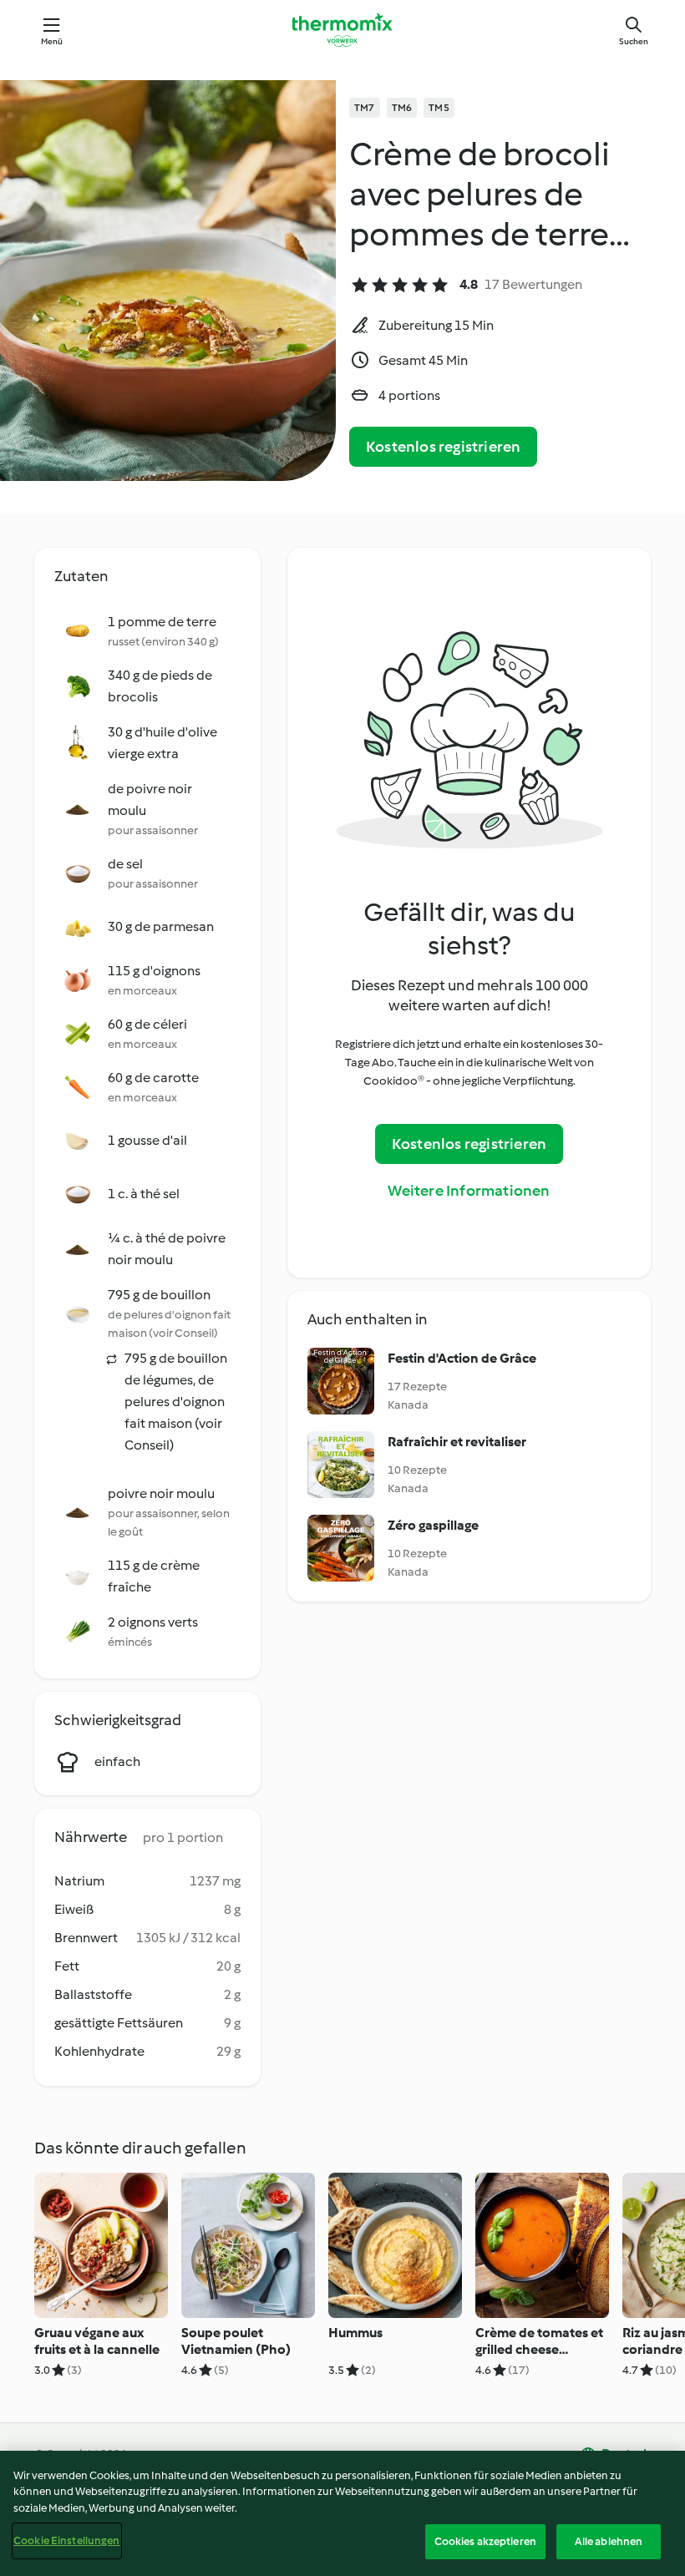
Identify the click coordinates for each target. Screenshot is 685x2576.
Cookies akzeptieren (485, 2541)
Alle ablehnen (609, 2541)
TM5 (439, 108)
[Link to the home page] (342, 30)
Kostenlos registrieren (443, 447)
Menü (52, 41)
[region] (342, 2513)
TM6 (402, 108)
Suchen (634, 41)
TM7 (365, 108)
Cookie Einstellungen (67, 2541)
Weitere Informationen (469, 1191)
